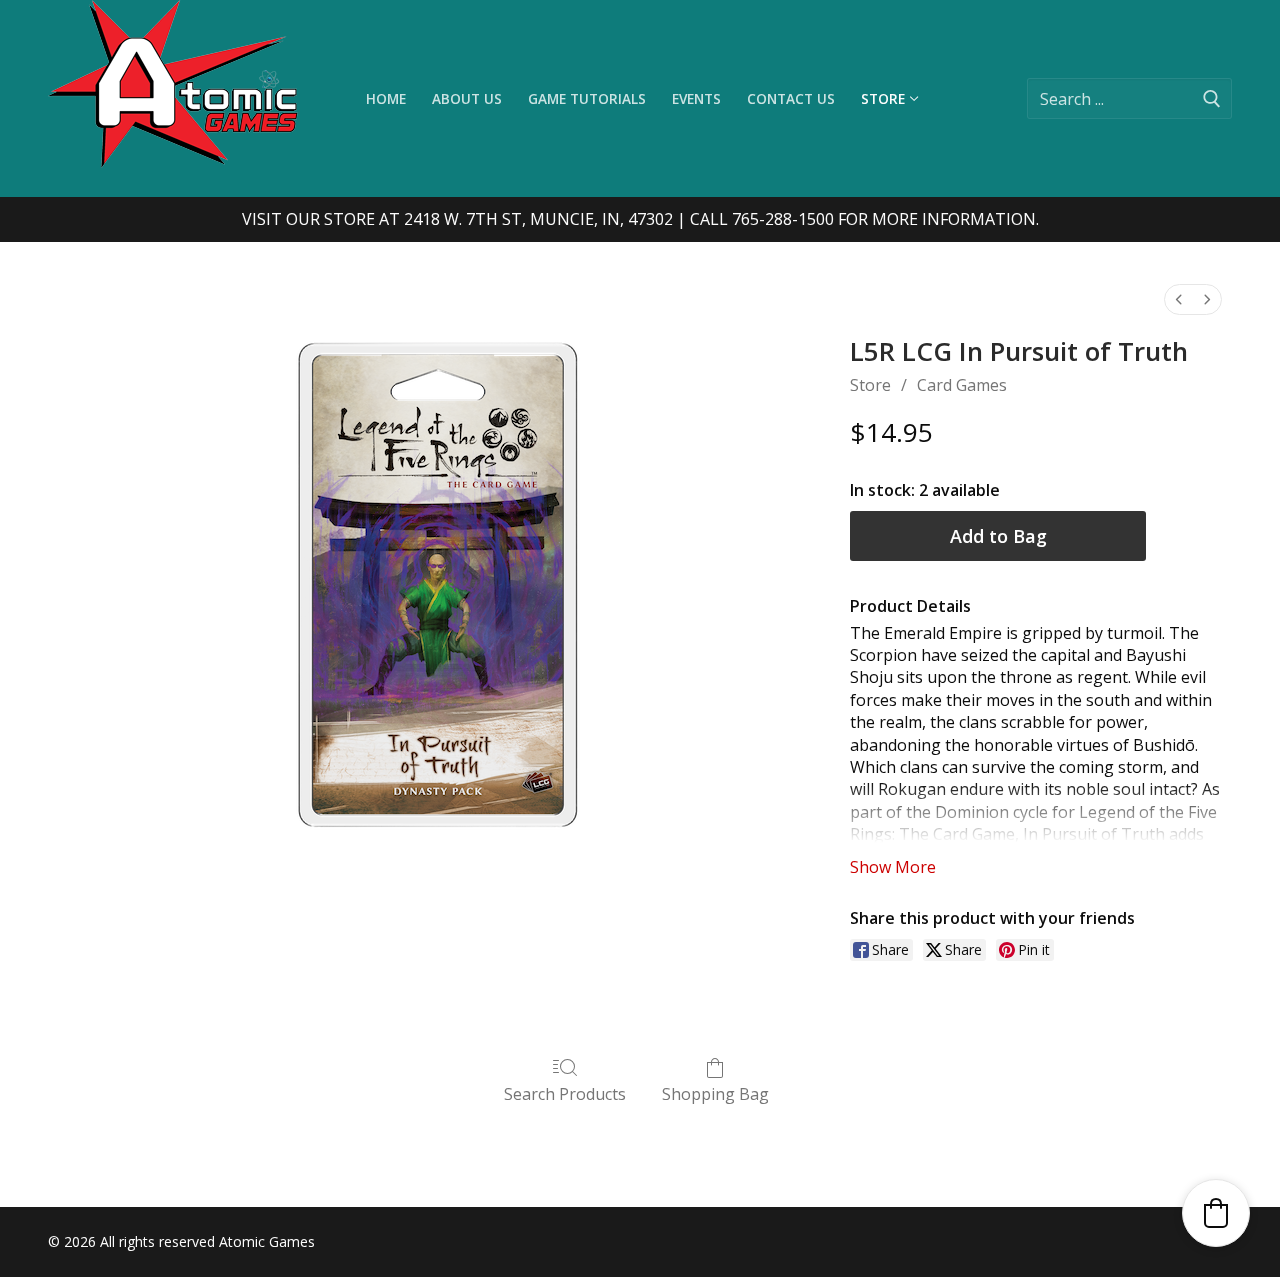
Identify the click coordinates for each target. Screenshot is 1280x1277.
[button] (1216, 1213)
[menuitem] (1179, 299)
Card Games (962, 385)
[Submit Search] (1212, 98)
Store (870, 385)
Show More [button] (893, 867)
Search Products (565, 1093)
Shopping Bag (715, 1093)
